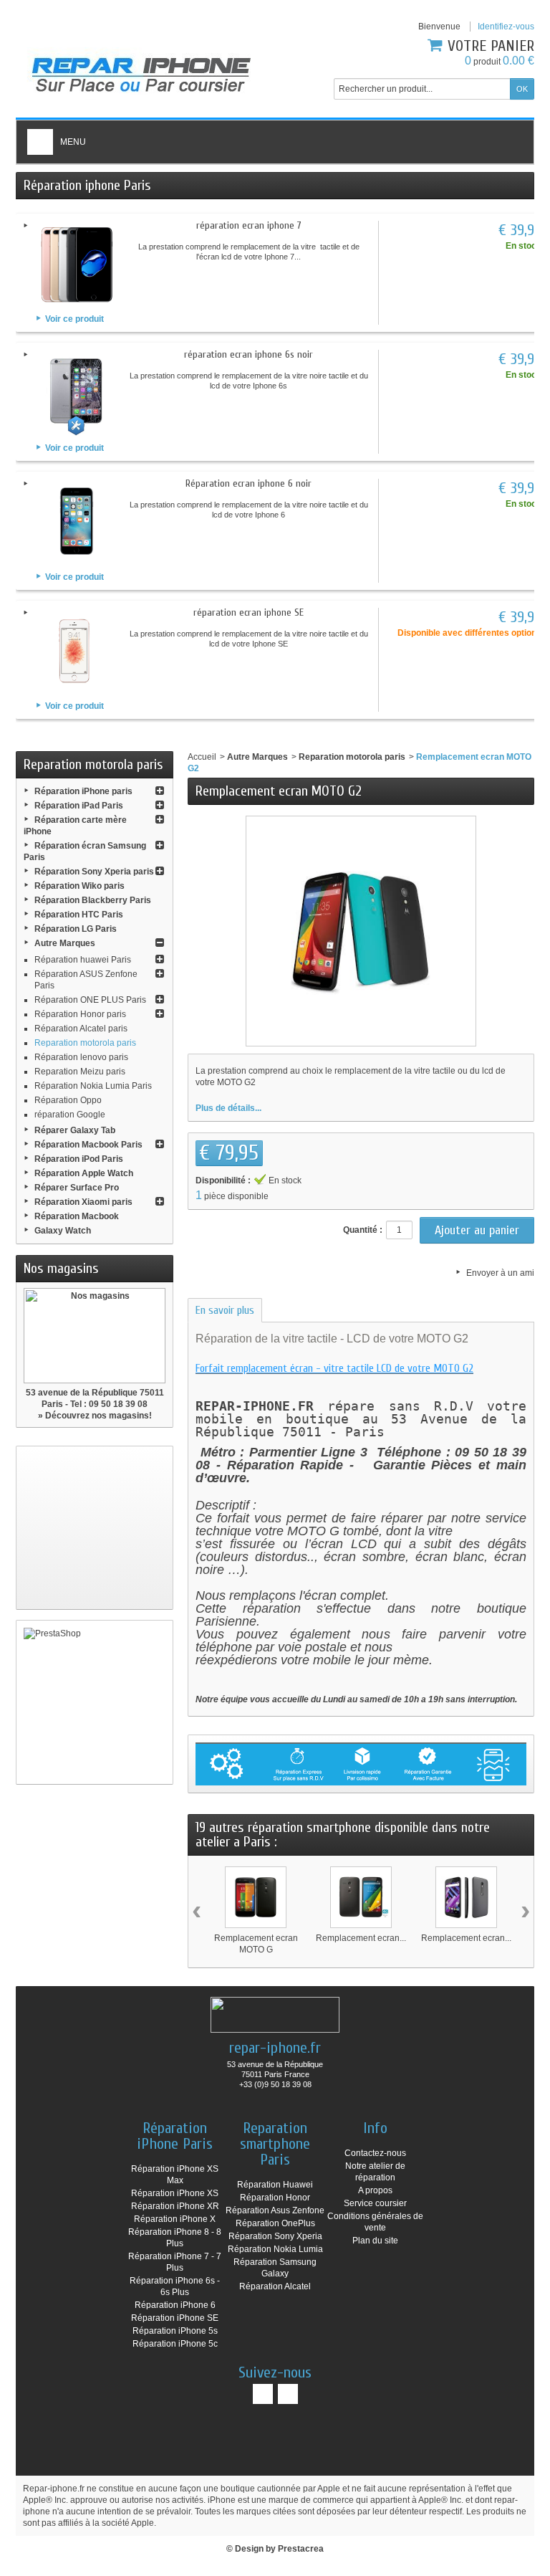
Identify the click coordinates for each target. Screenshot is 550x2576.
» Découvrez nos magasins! (95, 1416)
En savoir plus (225, 1310)
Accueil (202, 757)
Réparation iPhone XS (175, 2193)
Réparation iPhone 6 (175, 2305)
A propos (375, 2190)
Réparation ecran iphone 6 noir (249, 483)
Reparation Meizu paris (80, 1072)
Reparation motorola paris (85, 1043)
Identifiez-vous (506, 27)
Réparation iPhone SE (175, 2318)
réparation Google (70, 1115)
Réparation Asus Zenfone (275, 2210)
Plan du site (375, 2241)
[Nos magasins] (95, 1336)
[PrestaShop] (95, 1702)
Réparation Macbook (77, 1216)
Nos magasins (61, 1268)
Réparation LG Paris (76, 929)
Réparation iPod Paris (79, 1159)
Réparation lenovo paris (81, 1057)
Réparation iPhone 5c (175, 2344)
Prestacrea (301, 2549)
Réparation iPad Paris (79, 806)
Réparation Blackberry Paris (93, 900)
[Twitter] (288, 2394)
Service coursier (375, 2203)
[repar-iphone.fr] (141, 71)
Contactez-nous (375, 2153)
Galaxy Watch (63, 1231)
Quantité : (363, 1230)
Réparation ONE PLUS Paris (90, 1000)
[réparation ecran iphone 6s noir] (77, 393)
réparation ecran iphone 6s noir (249, 354)
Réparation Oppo (68, 1100)
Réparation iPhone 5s (175, 2331)
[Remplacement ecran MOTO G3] (466, 1897)
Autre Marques (65, 943)
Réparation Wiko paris (79, 886)
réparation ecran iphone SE (249, 612)
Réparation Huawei (275, 2185)
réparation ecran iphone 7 (249, 225)
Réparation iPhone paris (83, 791)
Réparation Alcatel (275, 2286)
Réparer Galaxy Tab (75, 1130)
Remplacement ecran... (361, 1938)
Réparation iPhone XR (175, 2206)
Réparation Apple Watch (84, 1173)
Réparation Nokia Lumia (275, 2249)
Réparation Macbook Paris (88, 1145)
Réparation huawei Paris (83, 960)
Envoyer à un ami (500, 1273)
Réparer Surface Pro (77, 1188)
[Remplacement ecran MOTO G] (256, 1897)
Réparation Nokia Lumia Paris (93, 1086)
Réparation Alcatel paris (81, 1029)
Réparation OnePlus (275, 2223)
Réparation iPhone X (175, 2219)
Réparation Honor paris (80, 1014)
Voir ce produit (74, 319)
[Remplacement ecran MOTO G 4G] (361, 1897)
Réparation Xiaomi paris (83, 1202)
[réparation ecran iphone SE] (77, 651)
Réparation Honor (275, 2198)
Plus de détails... (228, 1108)
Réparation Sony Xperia (275, 2236)
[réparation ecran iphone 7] (77, 264)
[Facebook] (263, 2394)
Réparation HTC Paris (79, 915)
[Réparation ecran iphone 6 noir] (77, 522)
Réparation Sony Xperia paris (94, 872)
